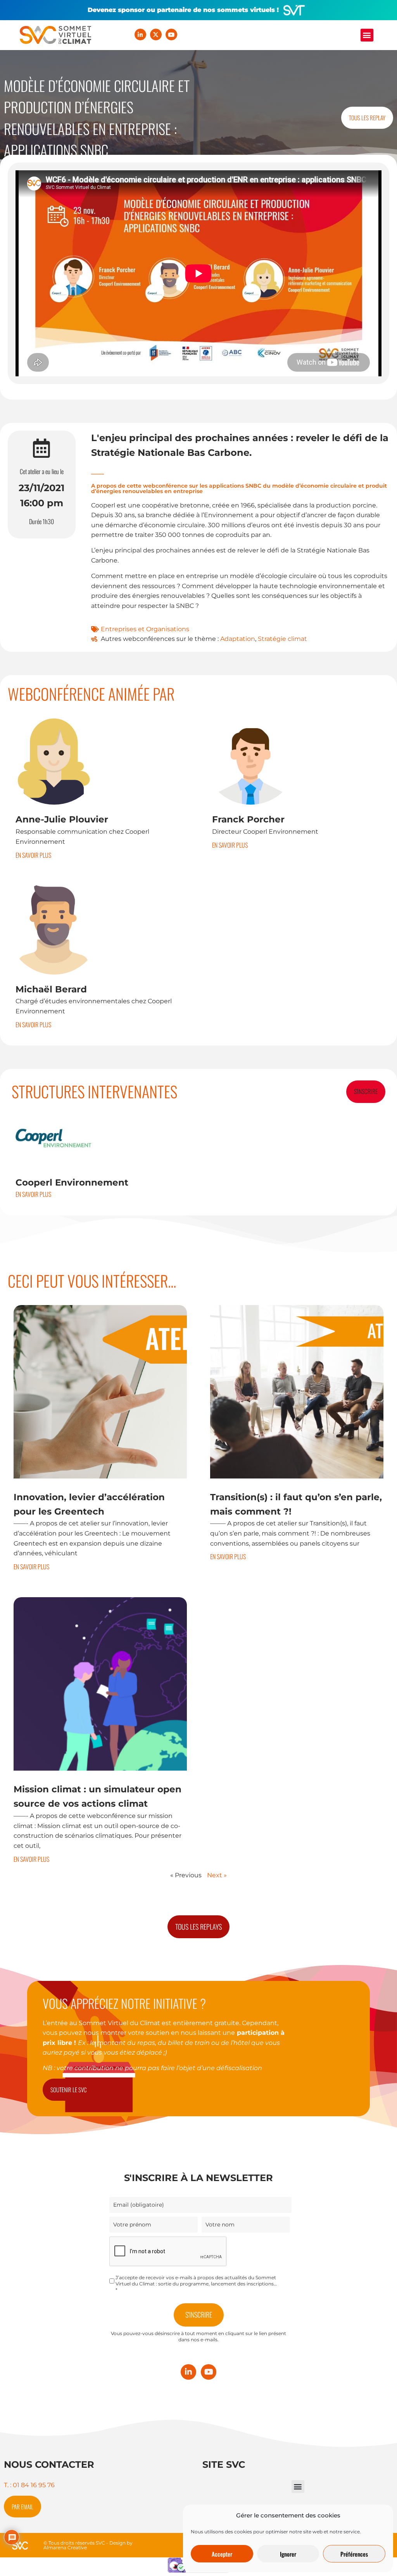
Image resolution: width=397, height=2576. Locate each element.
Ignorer (288, 2554)
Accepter (222, 2554)
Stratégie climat (282, 639)
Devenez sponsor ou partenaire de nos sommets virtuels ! (183, 10)
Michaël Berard (51, 989)
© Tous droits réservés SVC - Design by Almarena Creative (88, 2545)
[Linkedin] (140, 35)
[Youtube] (171, 35)
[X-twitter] (156, 35)
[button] (367, 35)
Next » (217, 1875)
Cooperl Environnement (72, 1182)
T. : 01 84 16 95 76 (29, 2485)
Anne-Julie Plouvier (62, 819)
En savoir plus (33, 855)
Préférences (354, 2554)
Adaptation (238, 639)
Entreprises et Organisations (145, 629)
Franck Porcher (248, 819)
